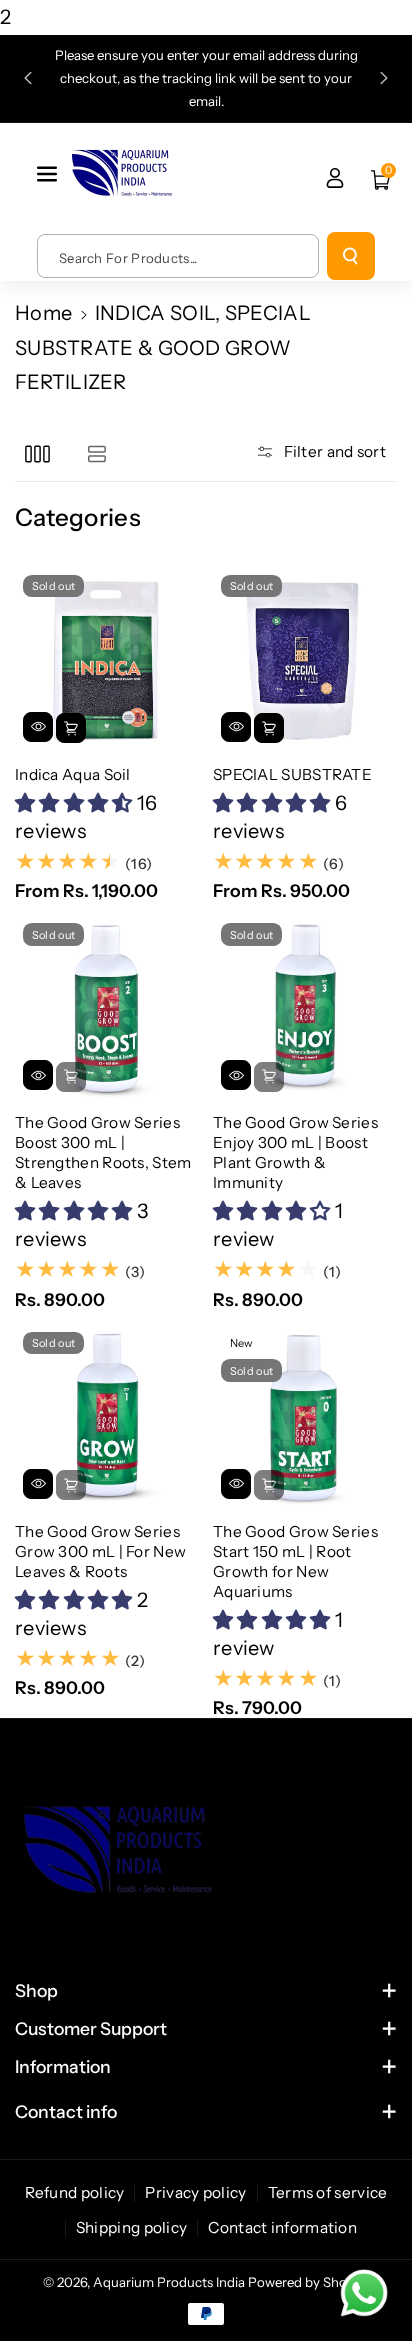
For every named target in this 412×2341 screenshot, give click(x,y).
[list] (96, 453)
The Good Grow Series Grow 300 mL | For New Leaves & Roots (100, 1551)
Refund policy (75, 2192)
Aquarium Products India (170, 2282)
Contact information (282, 2227)
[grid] (37, 453)
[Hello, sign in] (335, 178)
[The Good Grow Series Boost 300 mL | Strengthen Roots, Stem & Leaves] (107, 1007)
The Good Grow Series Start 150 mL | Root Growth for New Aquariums (295, 1561)
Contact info (66, 2111)
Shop (36, 1990)
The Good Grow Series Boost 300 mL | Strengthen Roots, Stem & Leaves (103, 1152)
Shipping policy (132, 2227)
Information (63, 2066)
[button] (49, 174)
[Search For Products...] (351, 256)
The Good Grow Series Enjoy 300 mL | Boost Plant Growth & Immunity (295, 1152)
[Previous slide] (28, 78)
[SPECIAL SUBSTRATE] (305, 659)
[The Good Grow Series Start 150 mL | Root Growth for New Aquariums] (305, 1416)
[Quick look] (38, 727)
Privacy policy (195, 2192)
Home (43, 313)
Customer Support (91, 2028)
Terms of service (328, 2192)
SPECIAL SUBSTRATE (292, 774)
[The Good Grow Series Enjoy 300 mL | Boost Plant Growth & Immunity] (305, 1007)
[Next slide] (384, 78)
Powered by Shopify (309, 2282)
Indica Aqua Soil (73, 774)
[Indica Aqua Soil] (107, 659)
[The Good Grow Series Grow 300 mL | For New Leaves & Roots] (107, 1416)
